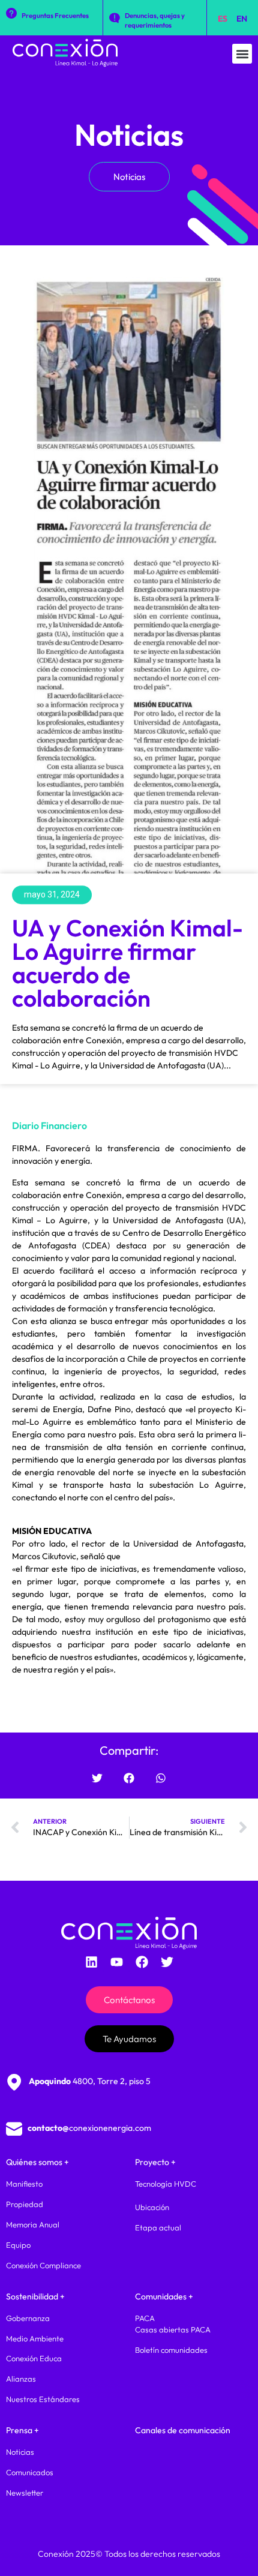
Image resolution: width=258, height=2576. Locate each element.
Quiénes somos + (37, 2162)
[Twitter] (167, 1962)
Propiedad (25, 2204)
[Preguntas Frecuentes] (11, 13)
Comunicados (30, 2472)
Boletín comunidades (171, 2350)
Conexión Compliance (43, 2265)
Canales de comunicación (183, 2430)
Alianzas (21, 2379)
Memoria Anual (33, 2224)
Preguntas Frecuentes (55, 16)
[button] (242, 54)
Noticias (129, 135)
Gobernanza (28, 2318)
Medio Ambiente (35, 2338)
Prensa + (22, 2430)
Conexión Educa (34, 2358)
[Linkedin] (91, 1962)
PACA (145, 2318)
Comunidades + (164, 2296)
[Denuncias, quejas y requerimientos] (115, 18)
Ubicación (152, 2207)
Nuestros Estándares (43, 2399)
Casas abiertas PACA (173, 2329)
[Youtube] (116, 1962)
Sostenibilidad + (35, 2296)
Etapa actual (158, 2227)
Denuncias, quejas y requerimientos (155, 20)
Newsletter (25, 2493)
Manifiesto (24, 2184)
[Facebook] (142, 1962)
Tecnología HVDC (166, 2184)
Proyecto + (155, 2162)
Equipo (18, 2245)
